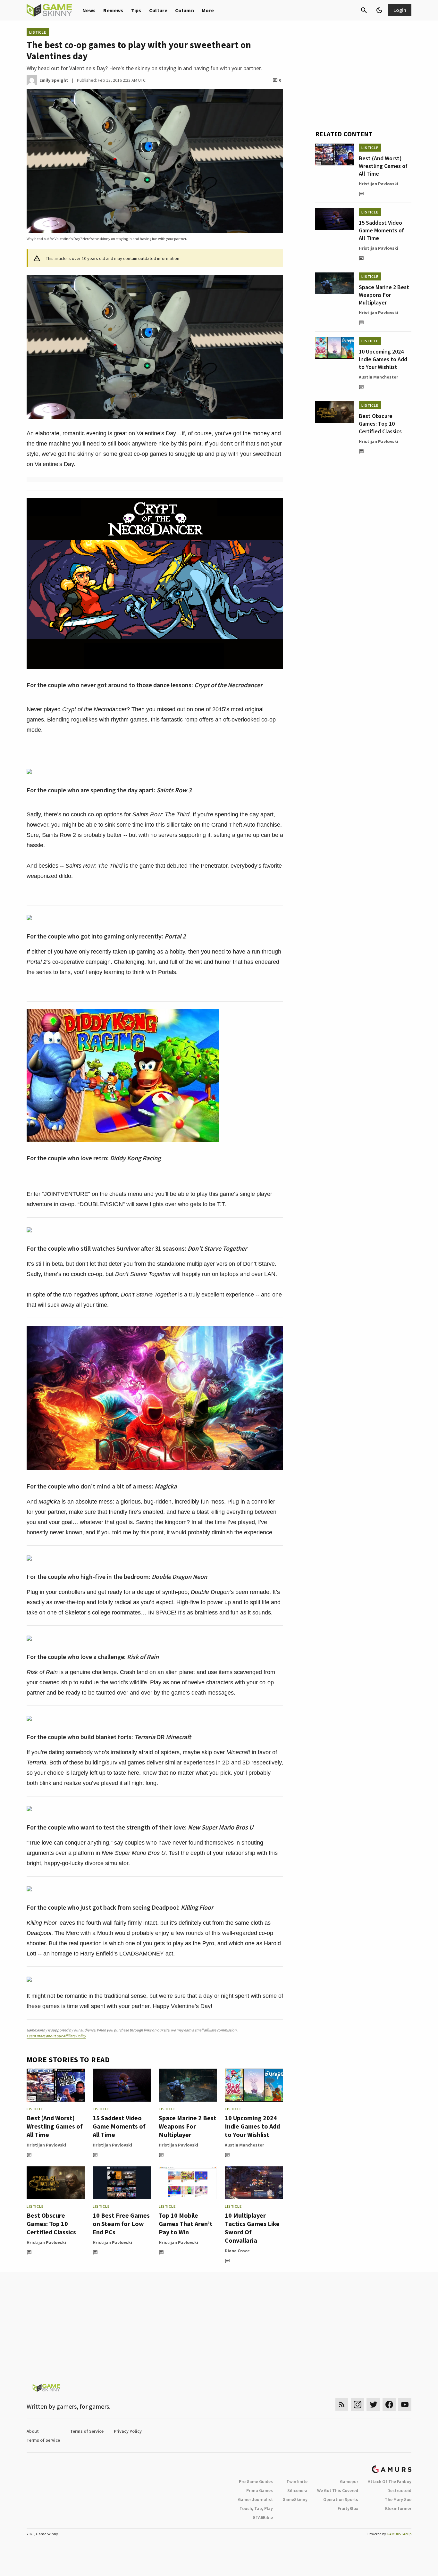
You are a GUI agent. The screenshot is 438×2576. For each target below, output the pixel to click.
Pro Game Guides (256, 2481)
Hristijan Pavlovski (46, 2145)
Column (185, 10)
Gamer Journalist (255, 2499)
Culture (158, 10)
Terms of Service (87, 2431)
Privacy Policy (128, 2431)
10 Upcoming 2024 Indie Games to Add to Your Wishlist (252, 2126)
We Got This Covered (338, 2490)
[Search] (364, 10)
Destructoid (399, 2490)
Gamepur (349, 2481)
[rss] (342, 2404)
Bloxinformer (398, 2508)
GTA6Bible (263, 2517)
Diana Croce (237, 2251)
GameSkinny (295, 2499)
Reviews (113, 10)
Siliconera (297, 2490)
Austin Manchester (244, 2145)
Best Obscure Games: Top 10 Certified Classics (51, 2224)
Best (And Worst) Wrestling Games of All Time (55, 2126)
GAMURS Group (399, 2534)
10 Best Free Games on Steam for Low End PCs (121, 2224)
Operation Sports (341, 2499)
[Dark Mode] (379, 10)
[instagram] (357, 2404)
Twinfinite (297, 2481)
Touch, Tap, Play (256, 2508)
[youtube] (405, 2404)
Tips (136, 10)
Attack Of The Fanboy (390, 2481)
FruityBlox (348, 2508)
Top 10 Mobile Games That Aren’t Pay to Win (186, 2224)
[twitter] (373, 2404)
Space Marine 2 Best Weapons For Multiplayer (188, 2126)
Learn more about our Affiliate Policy (56, 2036)
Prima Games (260, 2490)
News (89, 10)
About (33, 2431)
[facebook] (389, 2404)
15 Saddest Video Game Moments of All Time (119, 2126)
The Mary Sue (398, 2499)
